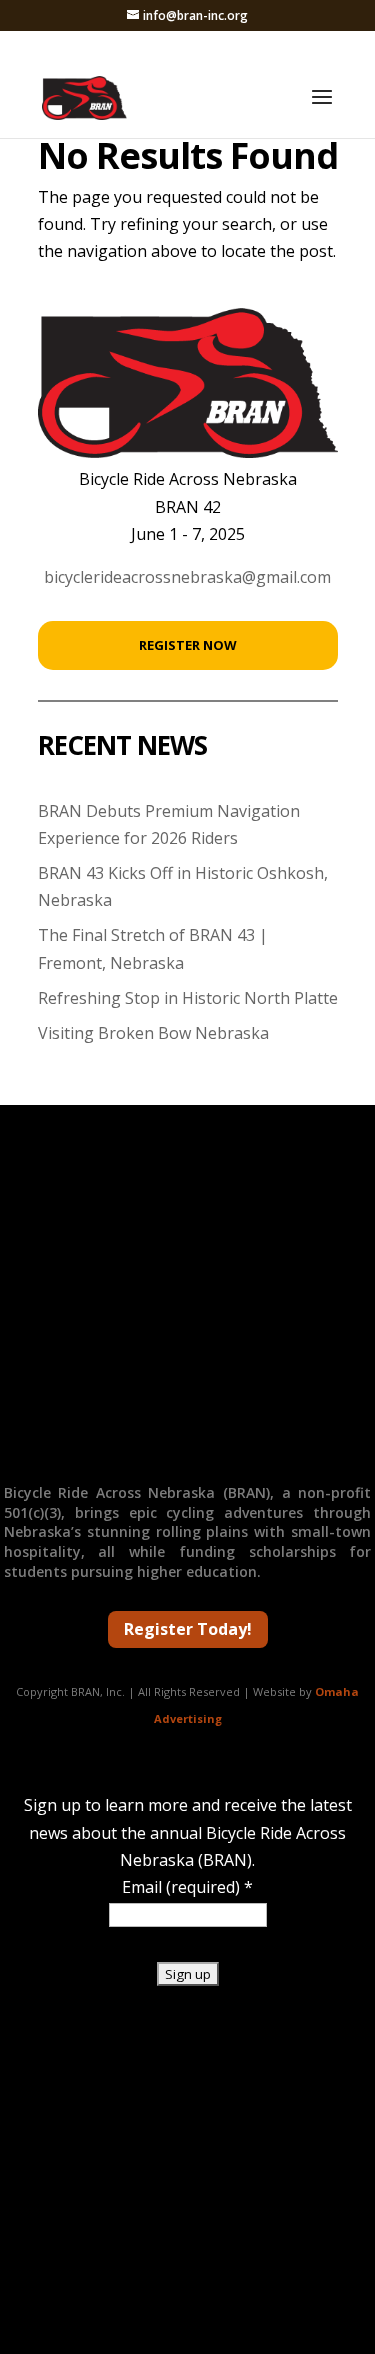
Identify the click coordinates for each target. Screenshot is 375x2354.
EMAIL (187, 1443)
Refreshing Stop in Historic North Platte (188, 998)
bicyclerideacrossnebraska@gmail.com (187, 577)
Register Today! (188, 1629)
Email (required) (187, 1887)
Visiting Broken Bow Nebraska (153, 1033)
